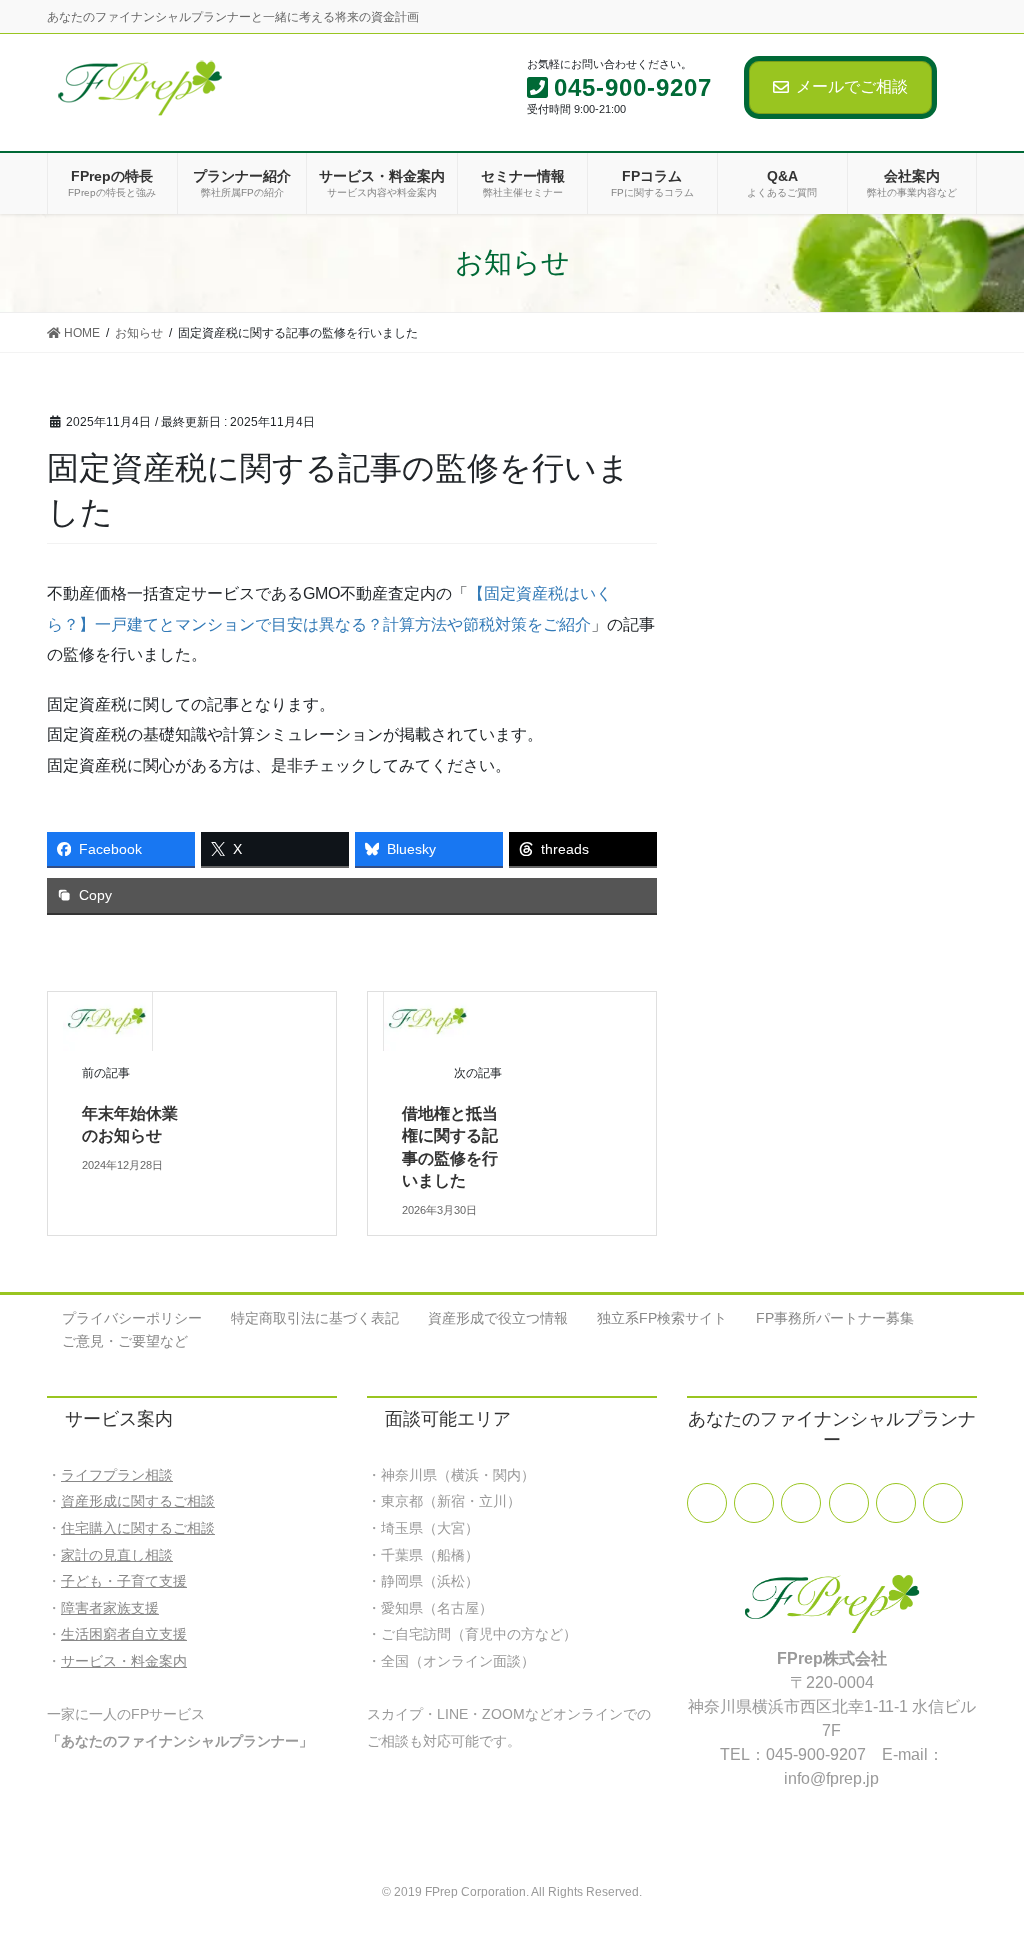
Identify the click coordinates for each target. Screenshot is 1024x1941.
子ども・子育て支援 (124, 1581)
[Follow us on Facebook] (707, 1503)
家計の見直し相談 (117, 1555)
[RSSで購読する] (896, 1503)
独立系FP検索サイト (662, 1318)
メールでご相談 (852, 86)
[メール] (801, 1503)
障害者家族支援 (110, 1608)
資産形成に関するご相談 (138, 1501)
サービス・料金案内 (124, 1661)
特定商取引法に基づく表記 (315, 1318)
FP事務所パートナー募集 (835, 1318)
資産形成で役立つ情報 (498, 1318)
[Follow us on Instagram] (943, 1503)
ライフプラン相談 (117, 1475)
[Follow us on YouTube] (849, 1503)
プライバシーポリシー (132, 1318)
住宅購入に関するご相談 (138, 1528)
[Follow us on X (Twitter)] (754, 1503)
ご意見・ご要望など (125, 1341)
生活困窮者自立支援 (124, 1634)
